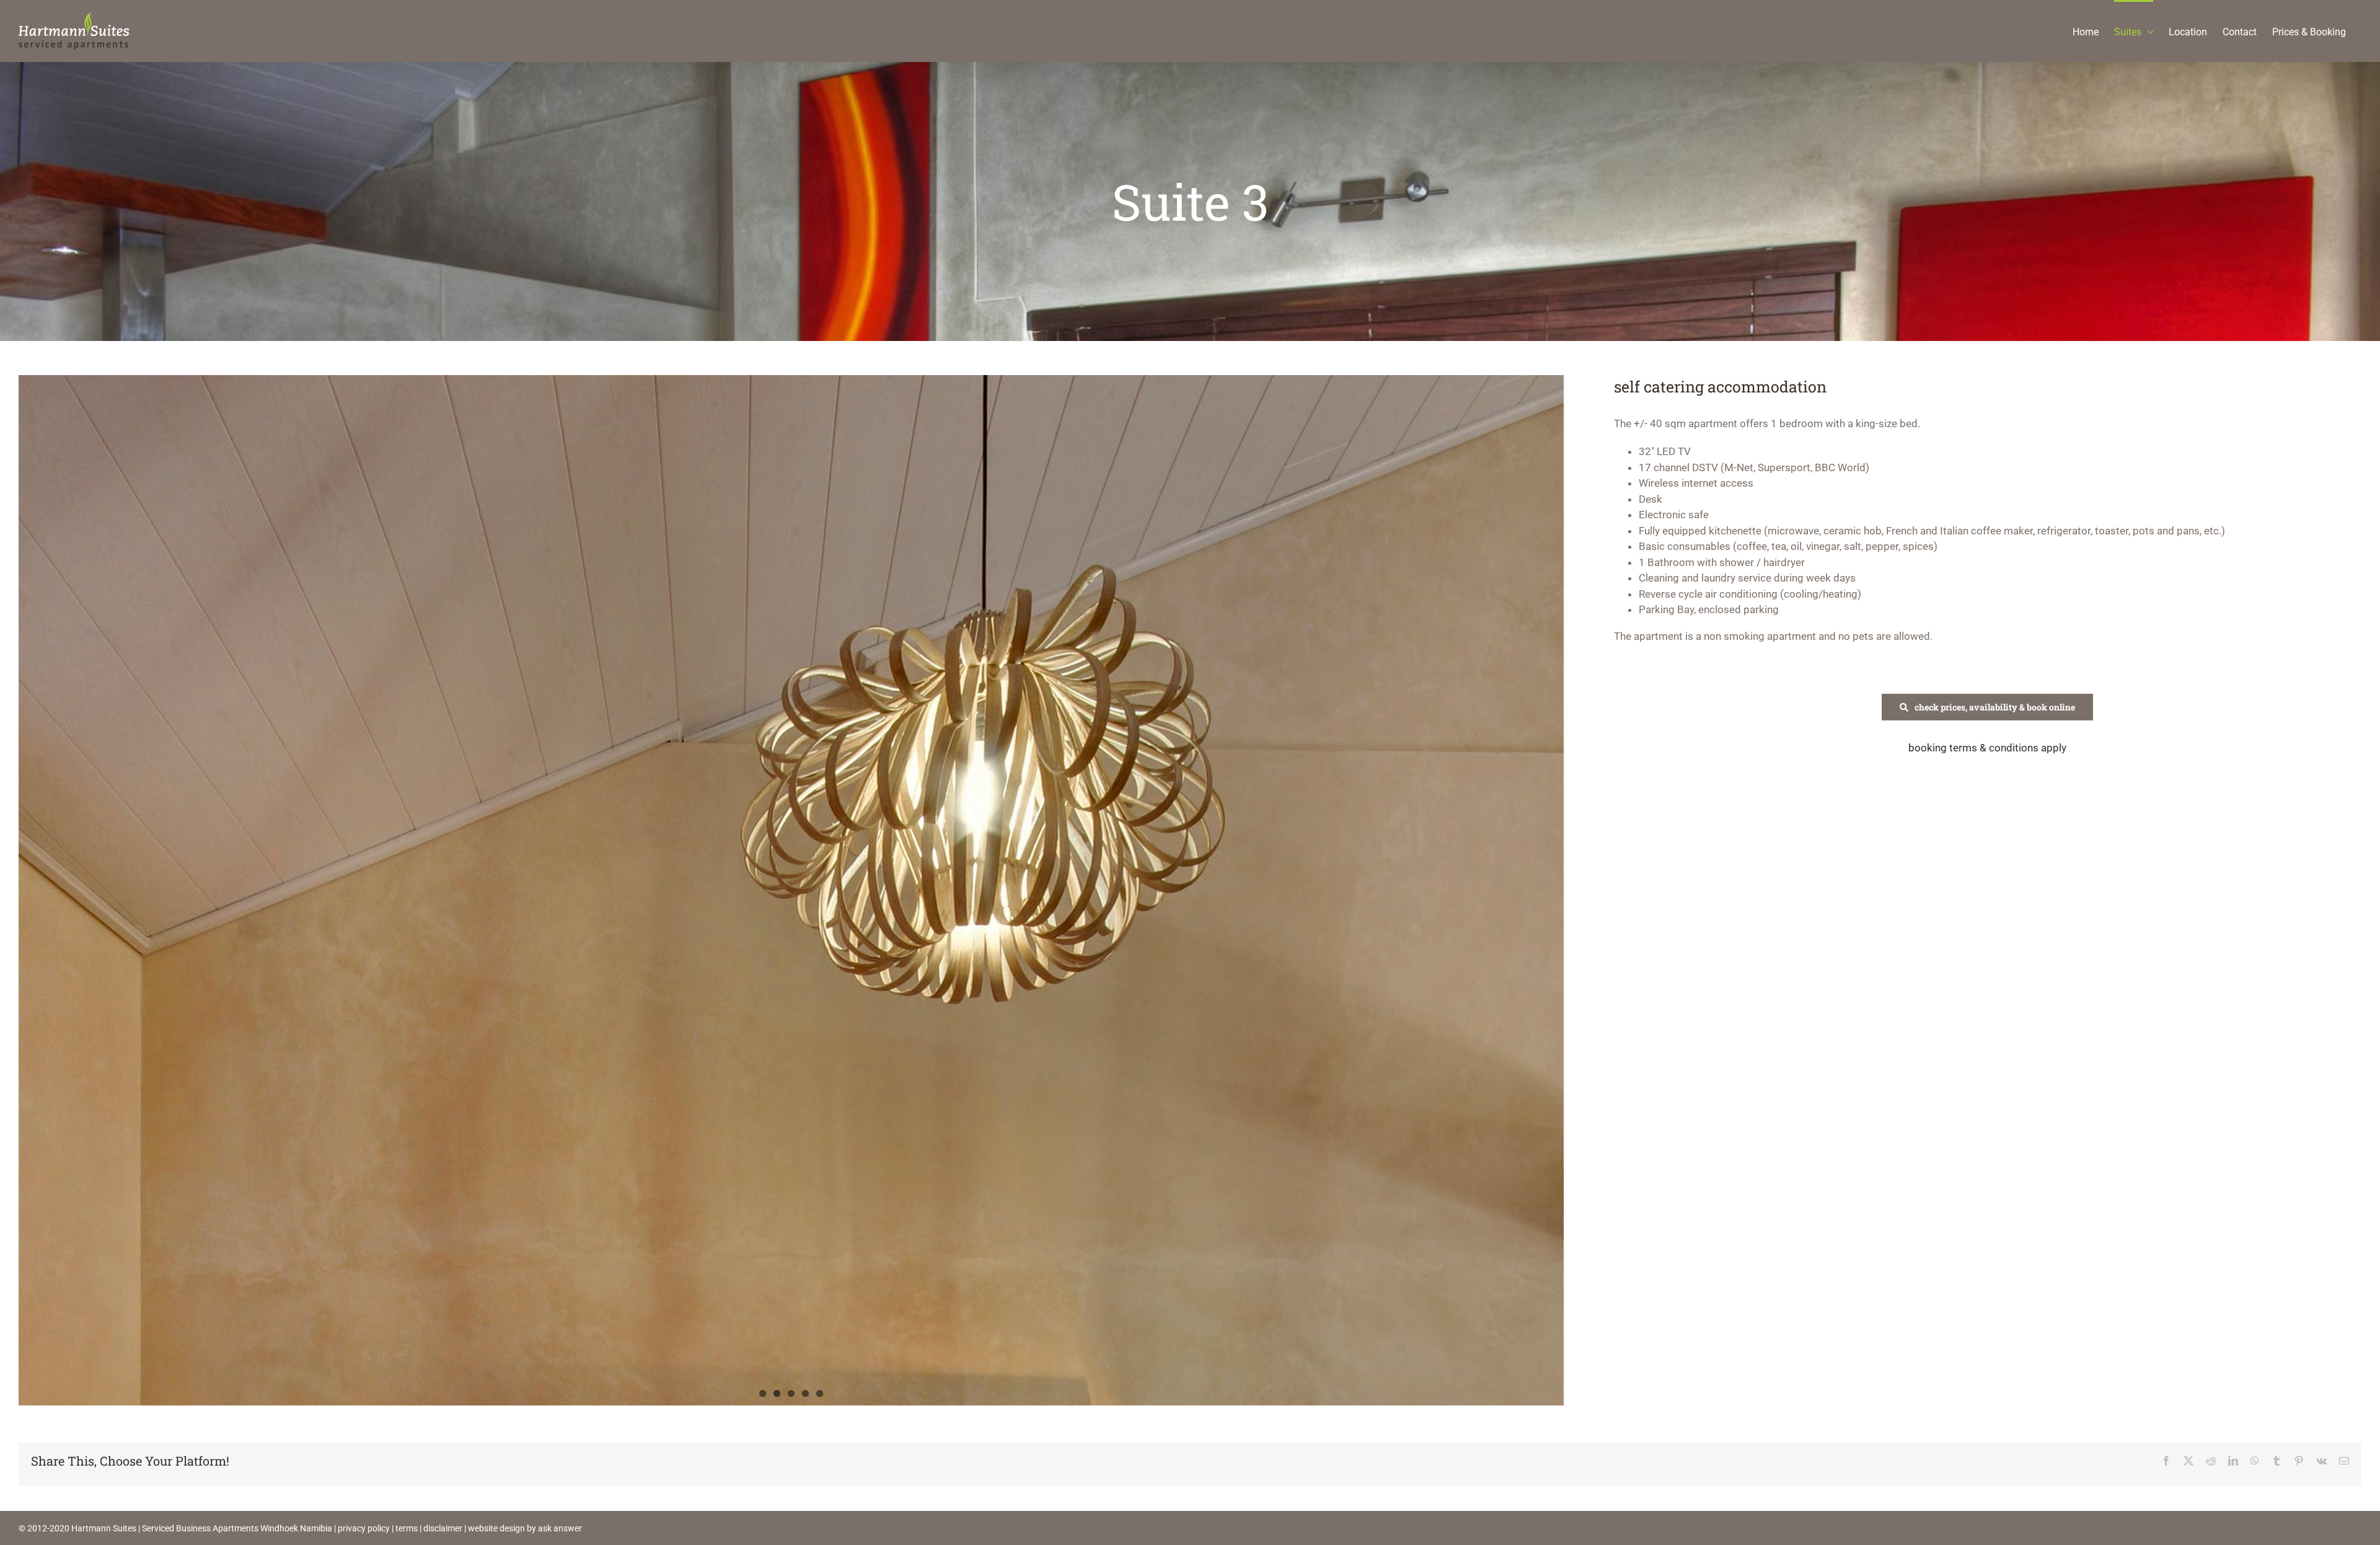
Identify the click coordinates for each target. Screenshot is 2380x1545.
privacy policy (364, 1528)
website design (496, 1528)
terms (407, 1528)
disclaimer (443, 1528)
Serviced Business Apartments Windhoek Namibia (237, 1528)
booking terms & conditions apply (1987, 748)
